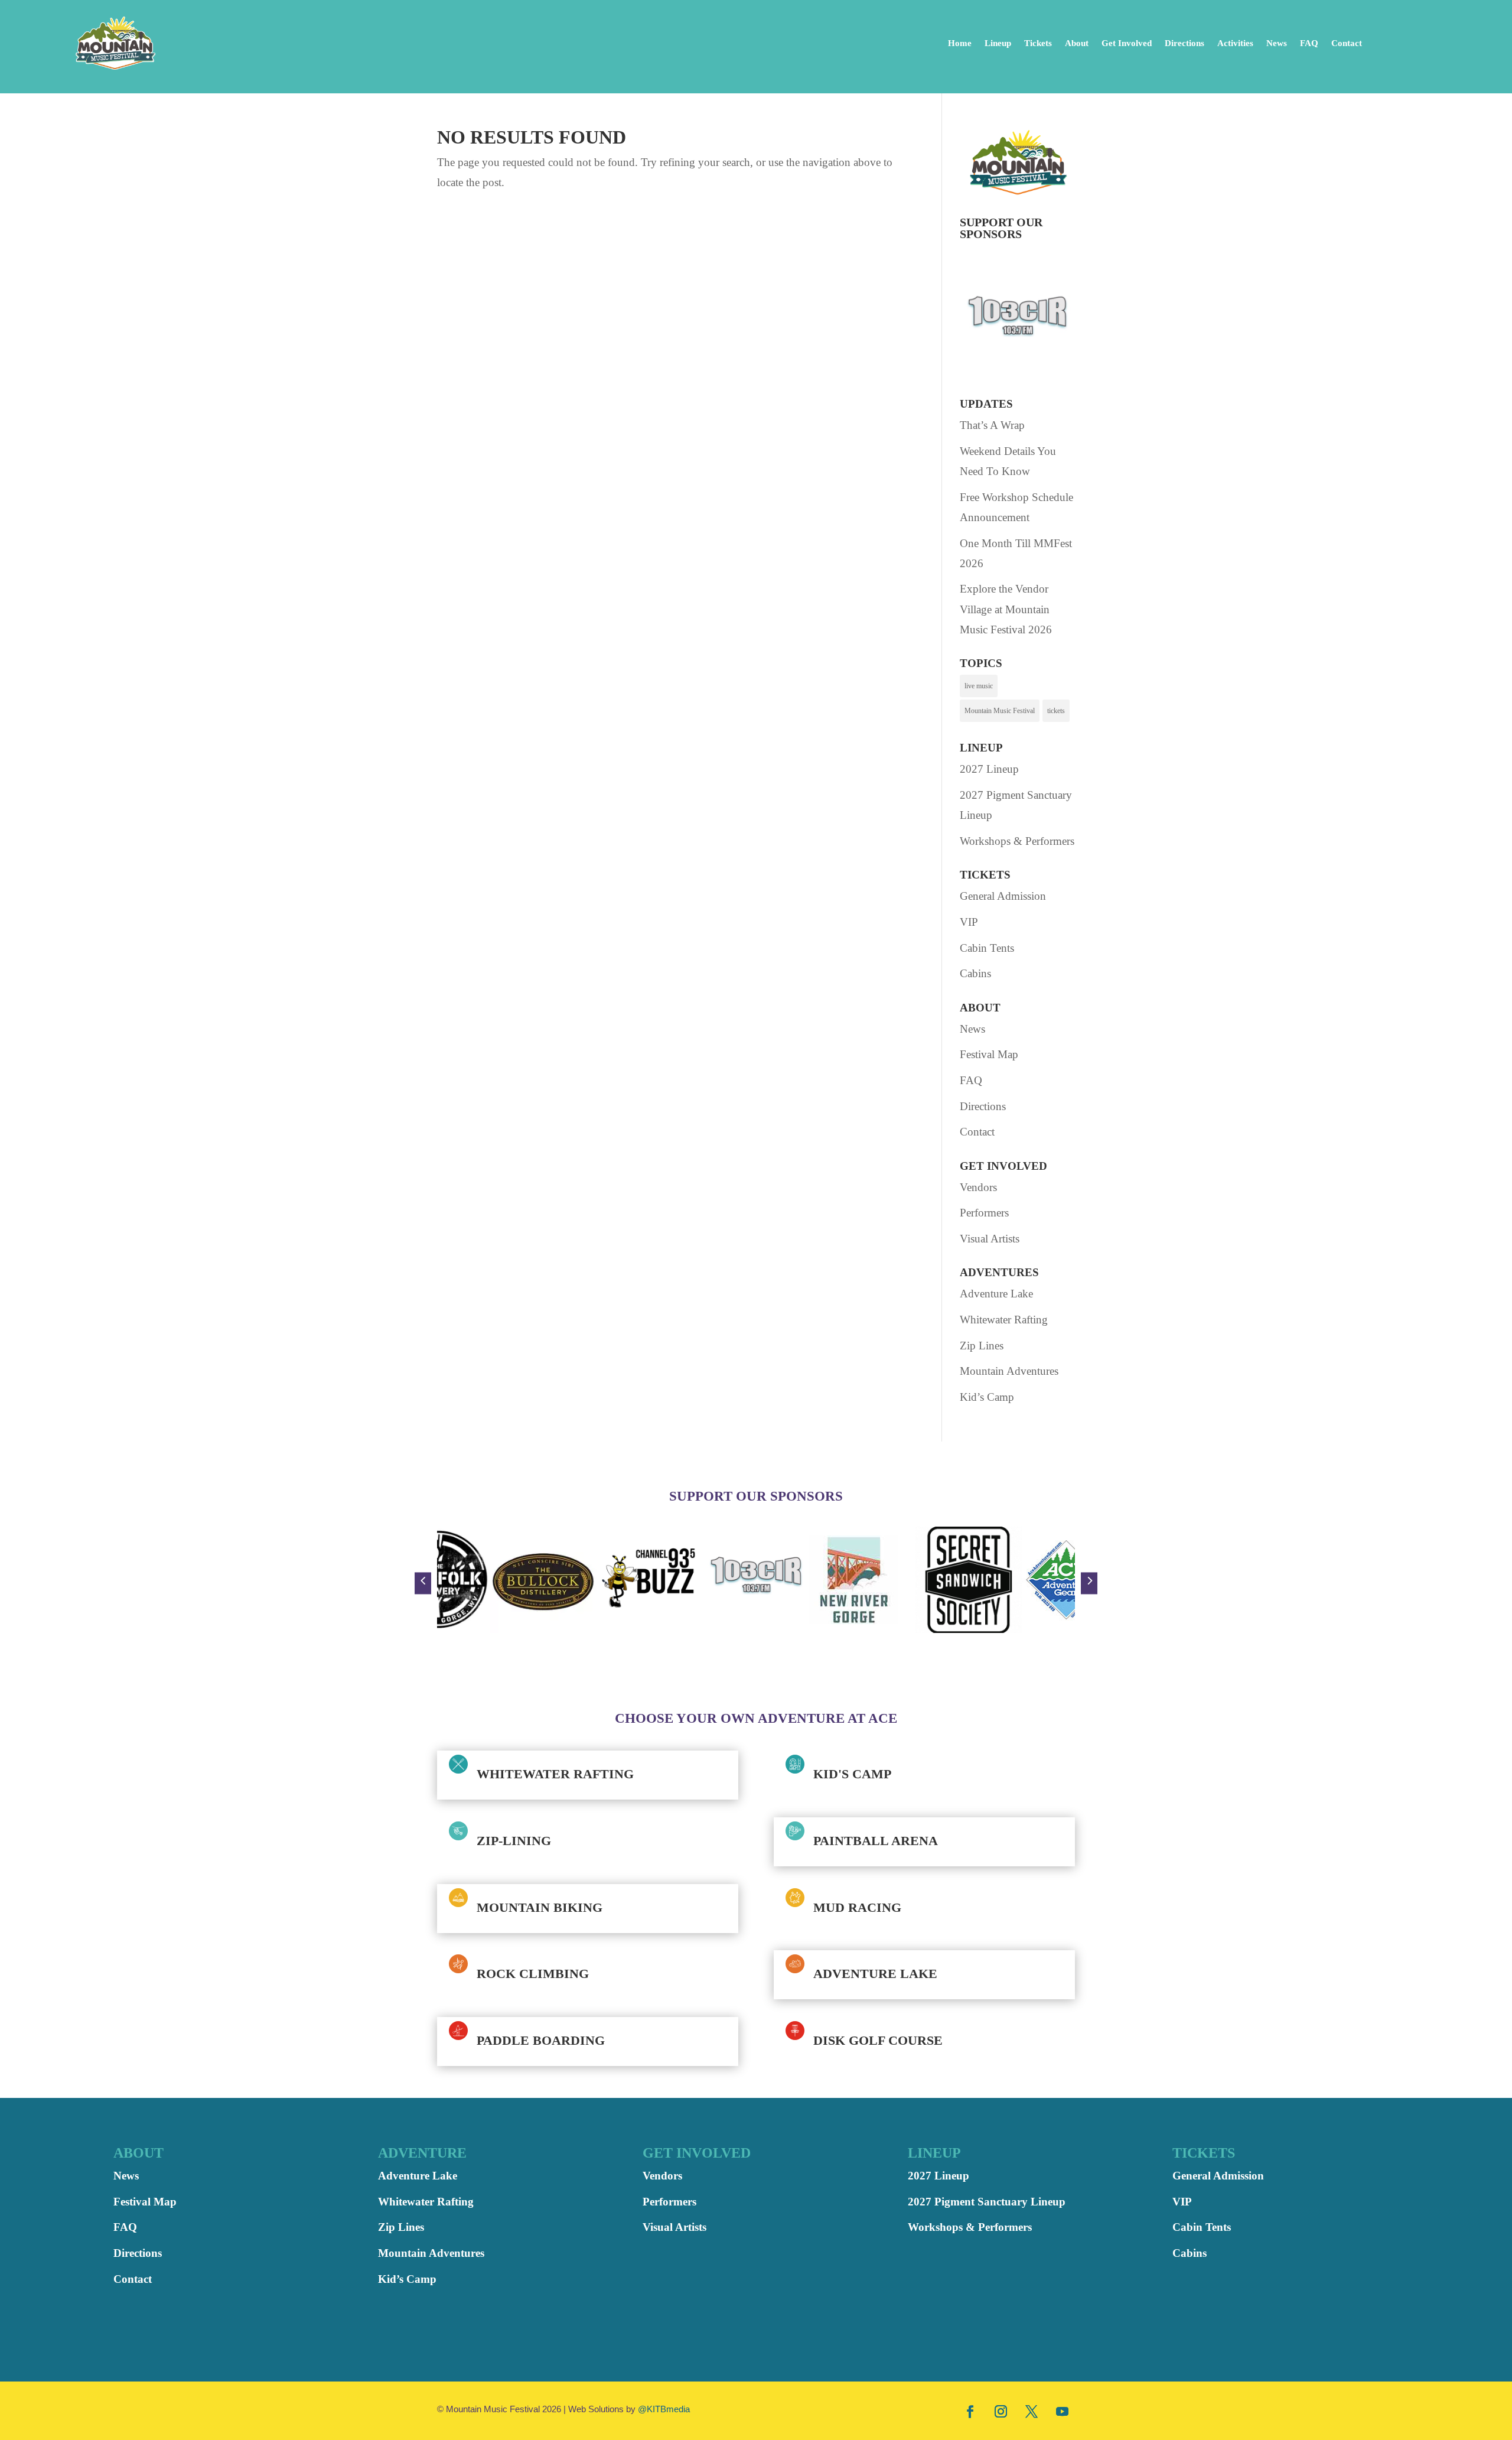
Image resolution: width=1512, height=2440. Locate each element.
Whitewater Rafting (1004, 1320)
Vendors (978, 1187)
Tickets (1038, 43)
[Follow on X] (1032, 2411)
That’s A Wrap (992, 425)
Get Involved (1127, 43)
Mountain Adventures (1009, 1371)
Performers (984, 1213)
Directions (1184, 43)
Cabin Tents (987, 948)
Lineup (998, 43)
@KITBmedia (664, 2409)
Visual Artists (990, 1239)
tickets (1056, 711)
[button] (423, 1583)
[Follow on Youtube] (1063, 2411)
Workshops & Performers (1017, 841)
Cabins (975, 973)
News (1277, 43)
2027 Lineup (989, 769)
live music (979, 686)
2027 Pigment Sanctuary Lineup (987, 2202)
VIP (969, 922)
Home (960, 43)
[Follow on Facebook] (970, 2411)
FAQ (1309, 43)
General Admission (1003, 896)
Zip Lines (982, 1346)
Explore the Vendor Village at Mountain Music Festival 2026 (1006, 609)
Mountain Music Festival (1000, 711)
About (1077, 43)
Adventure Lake (996, 1294)
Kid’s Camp (987, 1397)
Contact (1347, 43)
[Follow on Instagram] (1001, 2411)
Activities (1235, 43)
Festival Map (989, 1054)
